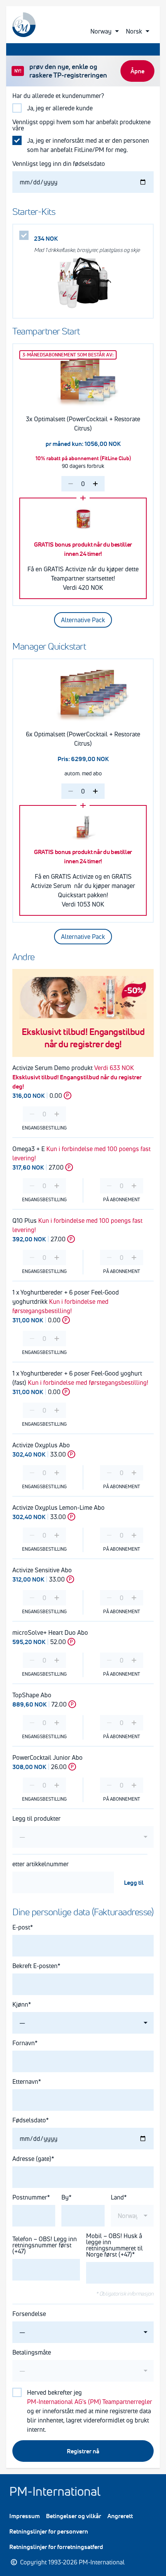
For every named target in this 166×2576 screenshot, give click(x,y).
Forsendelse (29, 2314)
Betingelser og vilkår (74, 2516)
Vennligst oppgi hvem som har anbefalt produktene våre (81, 125)
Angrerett (120, 2516)
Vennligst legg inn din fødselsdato (59, 164)
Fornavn (24, 2043)
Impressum (25, 2516)
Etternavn (25, 2081)
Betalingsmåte (32, 2352)
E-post (21, 1927)
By (65, 2197)
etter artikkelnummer (41, 1864)
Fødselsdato (29, 2120)
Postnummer (30, 2197)
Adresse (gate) (32, 2159)
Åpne (137, 71)
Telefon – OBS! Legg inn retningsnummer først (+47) (45, 2245)
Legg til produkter (36, 1818)
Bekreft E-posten (35, 1966)
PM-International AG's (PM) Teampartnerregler (90, 2402)
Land (117, 2197)
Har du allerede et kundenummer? (58, 96)
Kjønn (20, 2004)
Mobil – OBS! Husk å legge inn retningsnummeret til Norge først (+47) (114, 2245)
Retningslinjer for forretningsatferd (56, 2547)
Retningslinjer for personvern (49, 2531)
